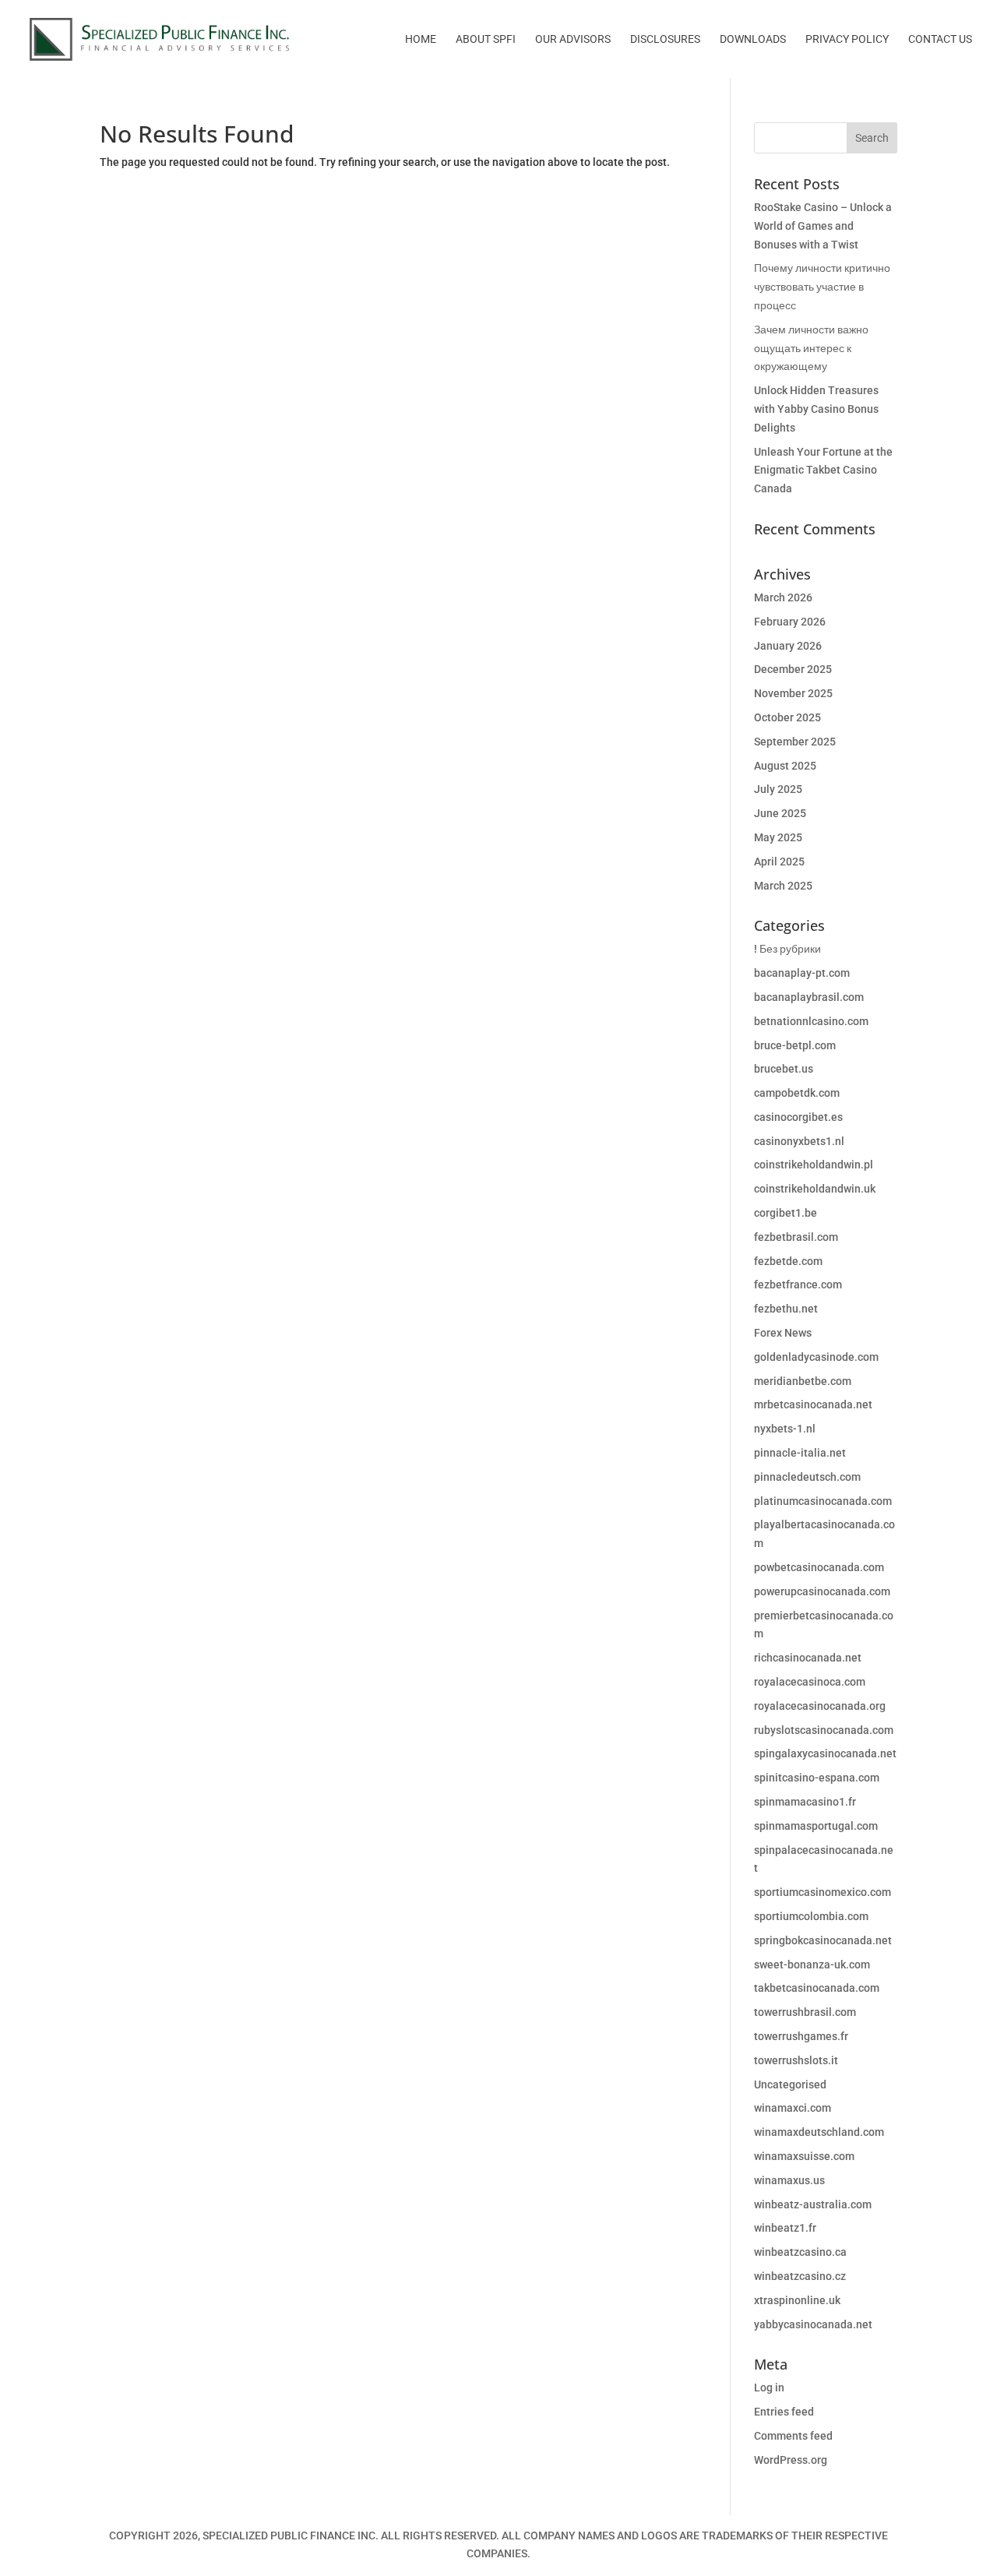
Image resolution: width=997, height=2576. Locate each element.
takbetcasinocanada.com (817, 1988)
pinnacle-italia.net (800, 1453)
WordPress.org (791, 2460)
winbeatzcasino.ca (800, 2252)
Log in (769, 2387)
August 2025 (785, 766)
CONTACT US (940, 39)
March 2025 (783, 886)
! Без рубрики (787, 949)
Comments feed (793, 2436)
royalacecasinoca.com (810, 1682)
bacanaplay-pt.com (802, 973)
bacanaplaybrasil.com (809, 997)
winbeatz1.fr (785, 2228)
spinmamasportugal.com (816, 1826)
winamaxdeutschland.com (819, 2132)
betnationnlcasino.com (811, 1021)
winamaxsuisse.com (804, 2156)
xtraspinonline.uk (797, 2300)
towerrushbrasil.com (805, 2012)
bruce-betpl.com (795, 1045)
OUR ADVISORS (573, 39)
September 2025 (795, 742)
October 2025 (787, 717)
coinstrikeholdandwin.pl (814, 1165)
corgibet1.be (786, 1213)
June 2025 (780, 813)
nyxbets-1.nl (785, 1429)
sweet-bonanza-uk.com (812, 1965)
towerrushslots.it (796, 2060)
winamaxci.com (793, 2108)
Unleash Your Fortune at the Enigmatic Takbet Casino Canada (823, 470)
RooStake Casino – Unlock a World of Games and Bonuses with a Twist (823, 226)
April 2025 (779, 862)
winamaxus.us (789, 2180)
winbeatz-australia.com (813, 2204)
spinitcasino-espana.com (817, 1778)
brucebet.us (784, 1069)
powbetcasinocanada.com (819, 1567)
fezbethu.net (786, 1309)
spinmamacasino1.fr (805, 1802)
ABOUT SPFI (486, 39)
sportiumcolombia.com (811, 1916)
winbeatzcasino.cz (800, 2276)
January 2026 (788, 646)
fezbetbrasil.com (796, 1237)
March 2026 (783, 597)
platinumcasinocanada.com (823, 1501)
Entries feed (784, 2412)
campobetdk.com (797, 1093)
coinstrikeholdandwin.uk (815, 1189)
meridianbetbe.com (803, 1381)
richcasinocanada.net (808, 1658)
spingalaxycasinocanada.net (825, 1753)
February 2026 (790, 622)
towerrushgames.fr (801, 2036)
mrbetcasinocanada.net (813, 1404)
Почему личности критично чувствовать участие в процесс (822, 287)
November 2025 (793, 693)
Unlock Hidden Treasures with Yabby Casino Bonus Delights (816, 409)
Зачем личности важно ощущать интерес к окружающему (811, 348)
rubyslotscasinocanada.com (824, 1730)
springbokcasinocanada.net (823, 1940)
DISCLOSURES (665, 39)
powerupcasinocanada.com (822, 1591)
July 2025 (778, 789)
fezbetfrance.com (798, 1284)
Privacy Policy (847, 39)
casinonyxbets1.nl (799, 1141)
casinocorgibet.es (798, 1117)
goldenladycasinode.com (816, 1357)
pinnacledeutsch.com (807, 1477)
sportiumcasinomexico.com (823, 1892)
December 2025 (793, 669)
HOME (421, 39)
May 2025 (778, 837)
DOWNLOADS (753, 39)
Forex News (783, 1333)
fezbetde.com (788, 1261)
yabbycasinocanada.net (813, 2324)
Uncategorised (790, 2084)
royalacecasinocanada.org (820, 1706)
